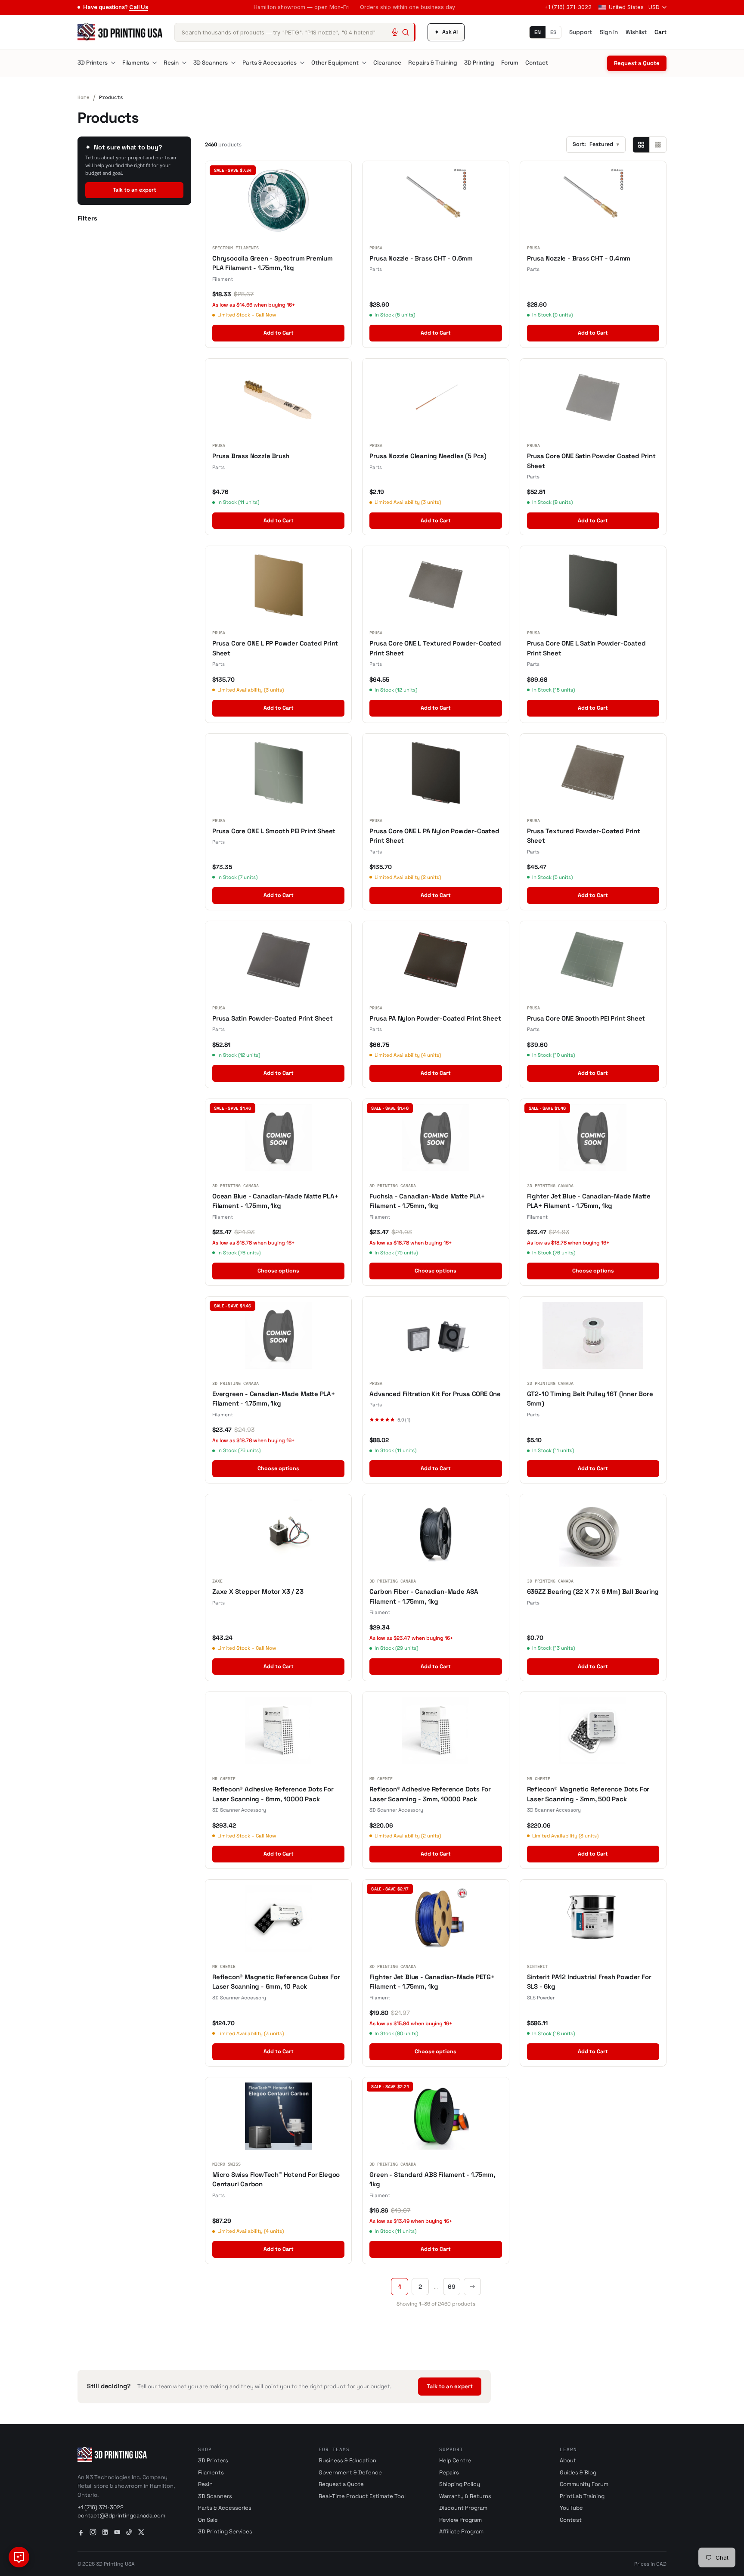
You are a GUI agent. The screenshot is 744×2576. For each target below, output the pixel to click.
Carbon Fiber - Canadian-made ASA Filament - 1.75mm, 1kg (424, 1596)
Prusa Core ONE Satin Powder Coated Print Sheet (591, 461)
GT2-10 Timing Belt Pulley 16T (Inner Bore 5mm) (590, 1399)
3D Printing (479, 63)
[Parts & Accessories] (302, 63)
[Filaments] (155, 63)
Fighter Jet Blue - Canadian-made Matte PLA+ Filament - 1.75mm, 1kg (589, 1201)
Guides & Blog (578, 2472)
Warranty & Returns (465, 2496)
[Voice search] (395, 32)
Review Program (460, 2520)
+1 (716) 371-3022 (568, 7)
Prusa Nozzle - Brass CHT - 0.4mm (579, 258)
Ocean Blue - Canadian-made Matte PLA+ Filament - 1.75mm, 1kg (275, 1201)
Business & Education (347, 2460)
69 (452, 2287)
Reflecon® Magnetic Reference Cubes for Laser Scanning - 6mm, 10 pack (276, 1982)
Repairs (449, 2472)
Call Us (139, 7)
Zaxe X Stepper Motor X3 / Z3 (258, 1591)
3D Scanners (211, 63)
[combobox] (295, 32)
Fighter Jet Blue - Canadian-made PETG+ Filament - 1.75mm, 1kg (432, 1982)
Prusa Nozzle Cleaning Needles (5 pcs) (428, 456)
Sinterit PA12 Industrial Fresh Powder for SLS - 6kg (589, 1982)
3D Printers (93, 63)
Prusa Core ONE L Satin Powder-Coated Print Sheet (586, 648)
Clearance (387, 63)
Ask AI (446, 32)
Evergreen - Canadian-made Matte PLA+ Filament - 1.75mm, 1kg (274, 1399)
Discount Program (463, 2508)
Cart (660, 32)
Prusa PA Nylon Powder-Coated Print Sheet (435, 1018)
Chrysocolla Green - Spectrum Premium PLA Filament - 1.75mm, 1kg (273, 263)
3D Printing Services (225, 2531)
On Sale (208, 2520)
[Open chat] (19, 2557)
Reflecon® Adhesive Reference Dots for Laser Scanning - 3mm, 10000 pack (430, 1794)
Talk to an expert (135, 190)
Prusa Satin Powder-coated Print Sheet (273, 1018)
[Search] (406, 32)
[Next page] (472, 2287)
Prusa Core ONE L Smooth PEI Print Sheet (274, 831)
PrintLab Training (582, 2496)
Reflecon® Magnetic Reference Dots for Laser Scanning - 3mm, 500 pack (588, 1794)
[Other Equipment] (364, 63)
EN (538, 32)
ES (553, 32)
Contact (537, 63)
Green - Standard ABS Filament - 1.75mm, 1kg (432, 2179)
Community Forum (584, 2484)
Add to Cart (279, 333)
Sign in (609, 32)
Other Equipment (335, 63)
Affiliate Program (461, 2531)
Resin (171, 63)
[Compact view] (658, 145)
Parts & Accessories (270, 63)
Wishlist (636, 32)
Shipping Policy (460, 2484)
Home (84, 97)
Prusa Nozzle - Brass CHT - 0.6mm (421, 258)
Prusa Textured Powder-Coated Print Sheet (584, 836)
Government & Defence (350, 2472)
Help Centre (455, 2460)
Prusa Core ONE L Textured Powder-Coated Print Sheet (435, 648)
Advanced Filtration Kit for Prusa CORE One (435, 1394)
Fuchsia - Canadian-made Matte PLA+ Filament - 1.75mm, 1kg (427, 1201)
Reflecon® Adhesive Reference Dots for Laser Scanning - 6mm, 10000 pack (273, 1794)
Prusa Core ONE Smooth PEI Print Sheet (586, 1018)
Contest (571, 2520)
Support (581, 32)
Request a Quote (637, 63)
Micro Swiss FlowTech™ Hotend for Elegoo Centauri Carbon (276, 2179)
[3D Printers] (113, 63)
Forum (510, 63)
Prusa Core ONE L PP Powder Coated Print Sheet (275, 648)
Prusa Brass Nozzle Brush (251, 456)
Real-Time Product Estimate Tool (362, 2496)
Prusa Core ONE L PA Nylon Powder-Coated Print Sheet (434, 836)
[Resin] (184, 63)
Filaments (136, 63)
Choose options (278, 1271)
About (568, 2460)
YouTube (571, 2508)
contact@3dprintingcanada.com (121, 2515)
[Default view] (641, 145)
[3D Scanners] (233, 63)
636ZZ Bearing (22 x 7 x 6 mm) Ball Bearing (593, 1591)
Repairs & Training (433, 63)
